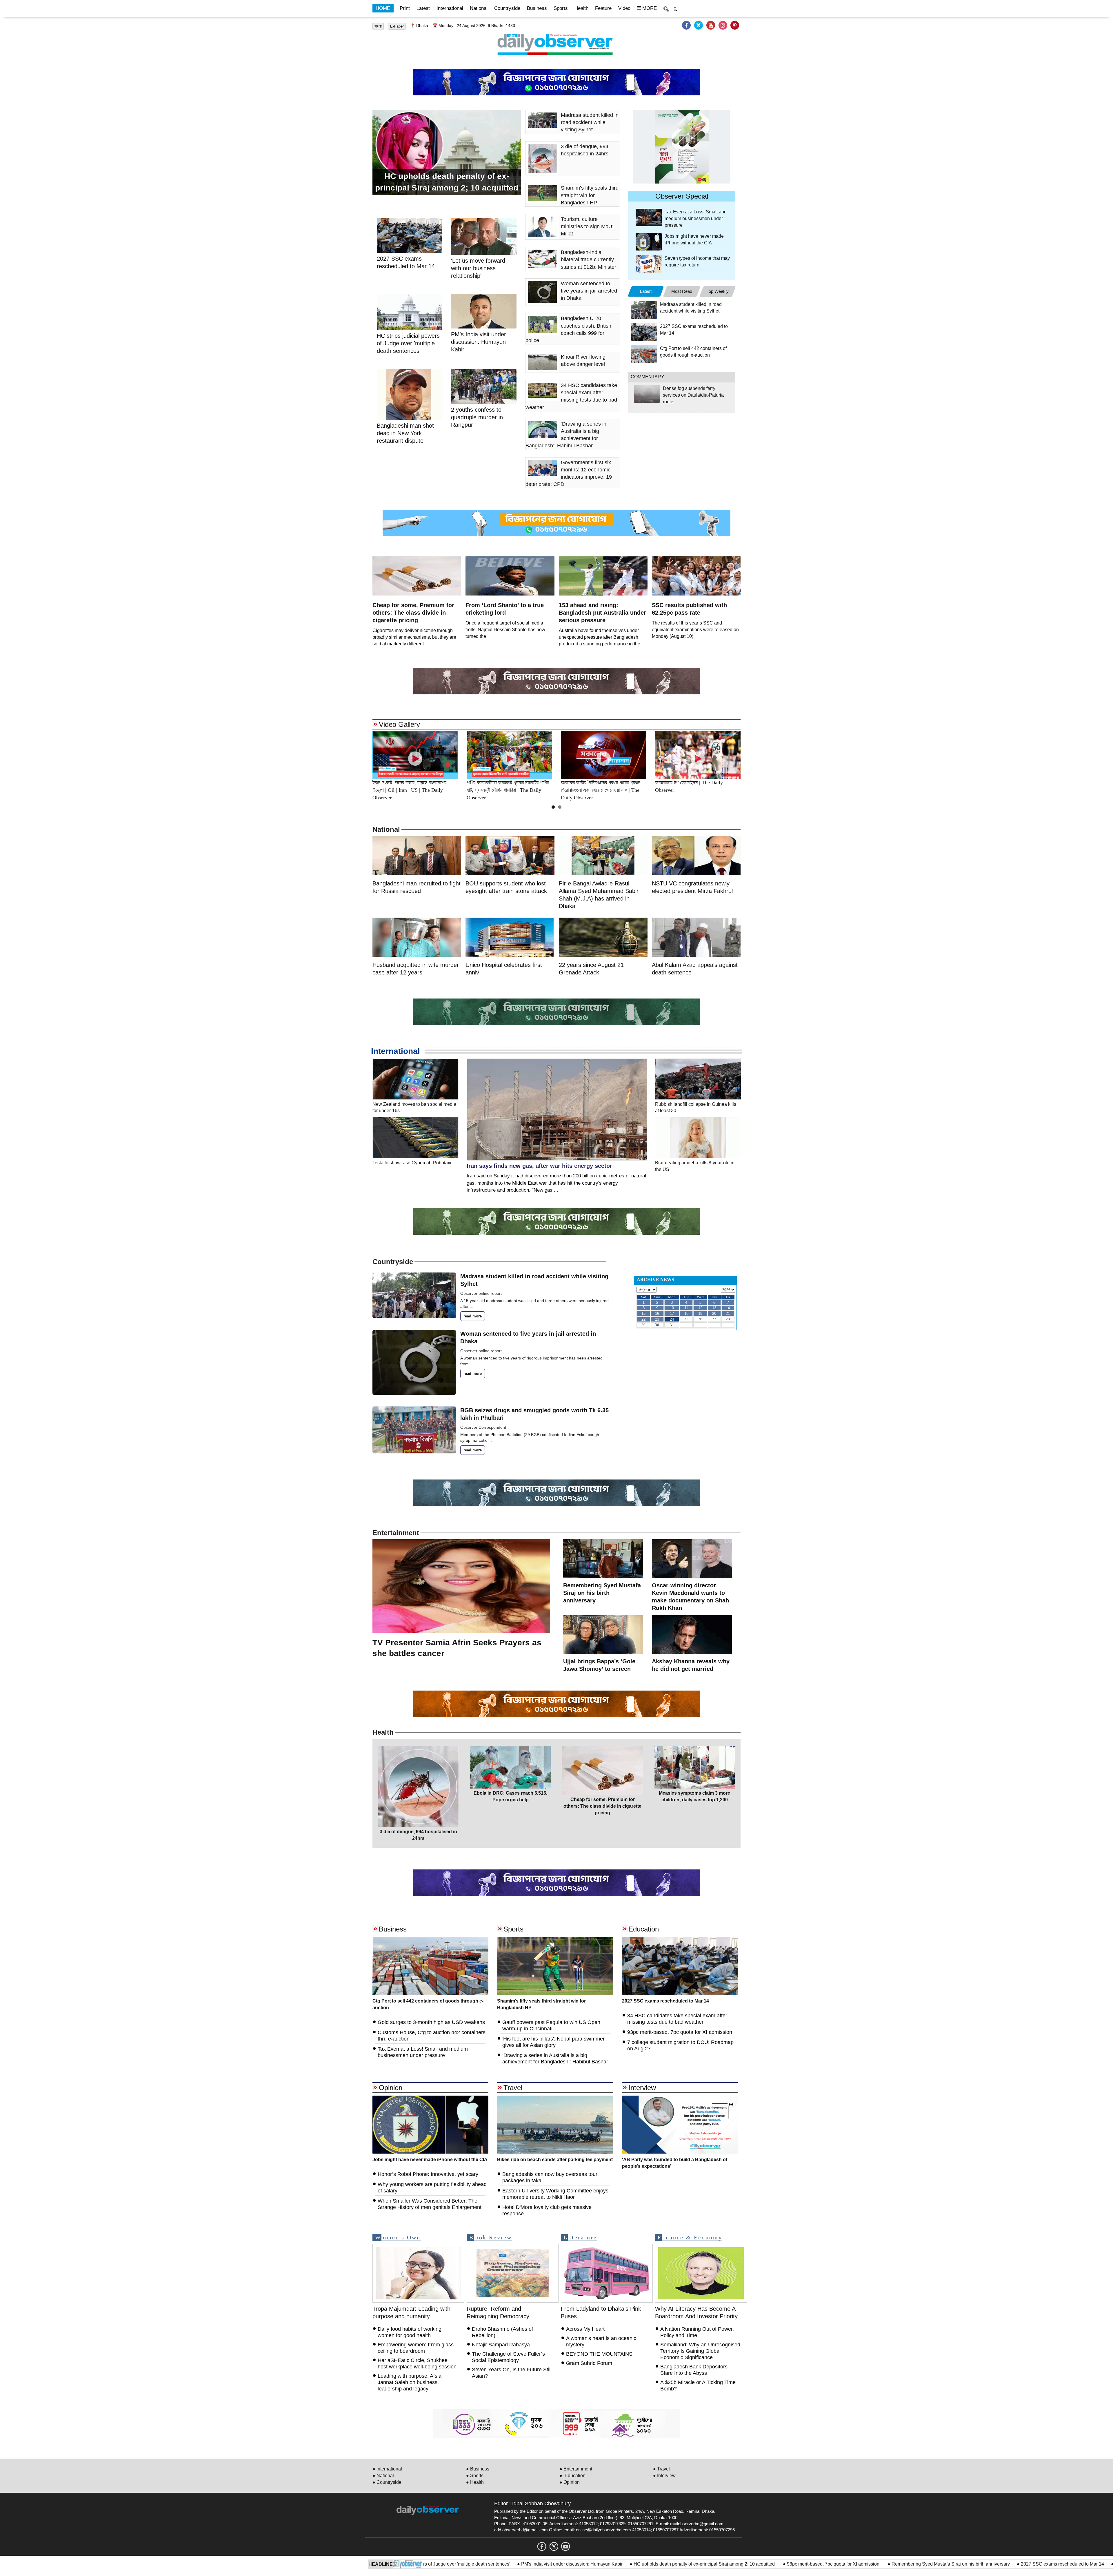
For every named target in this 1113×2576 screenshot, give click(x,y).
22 (643, 1319)
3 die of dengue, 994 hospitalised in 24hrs (988, 2564)
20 (714, 1314)
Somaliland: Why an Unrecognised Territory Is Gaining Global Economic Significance (700, 2351)
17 (672, 1314)
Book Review (491, 2237)
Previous (359, 755)
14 (728, 1308)
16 (657, 1314)
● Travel (661, 2469)
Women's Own (398, 2237)
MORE (649, 8)
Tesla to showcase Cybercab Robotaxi (412, 1163)
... (472, 1306)
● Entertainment (576, 2469)
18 (686, 1314)
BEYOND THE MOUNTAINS (599, 2354)
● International (387, 2469)
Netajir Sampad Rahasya (501, 2345)
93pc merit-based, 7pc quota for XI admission (664, 2564)
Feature (603, 8)
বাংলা (378, 26)
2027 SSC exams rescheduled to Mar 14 (893, 2564)
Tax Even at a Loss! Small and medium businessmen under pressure (696, 218)
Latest (423, 8)
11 (686, 1308)
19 (700, 1314)
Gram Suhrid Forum (589, 2363)
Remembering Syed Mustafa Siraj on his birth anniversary (781, 2564)
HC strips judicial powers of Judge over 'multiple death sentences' (408, 343)
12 (700, 1308)
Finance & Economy (690, 2237)
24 (672, 1319)
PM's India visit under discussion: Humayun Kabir (479, 342)
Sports (561, 8)
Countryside (507, 8)
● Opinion (570, 2482)
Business (537, 8)
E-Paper (397, 26)
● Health (475, 2482)
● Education (572, 2476)
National (479, 8)
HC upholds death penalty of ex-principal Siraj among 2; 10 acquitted (535, 2564)
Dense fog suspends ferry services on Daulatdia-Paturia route (693, 395)
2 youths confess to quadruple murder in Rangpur (477, 417)
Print (405, 8)
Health (581, 8)
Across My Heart (585, 2329)
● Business (478, 2469)
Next (754, 755)
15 (643, 1314)
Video (624, 8)
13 (714, 1308)
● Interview (664, 2476)
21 (728, 1314)
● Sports (475, 2476)
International (450, 8)
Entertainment (396, 1533)
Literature (580, 2237)
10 (672, 1308)
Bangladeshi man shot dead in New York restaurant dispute (405, 433)
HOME (383, 8)
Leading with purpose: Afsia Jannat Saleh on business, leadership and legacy (410, 2382)
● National (383, 2476)
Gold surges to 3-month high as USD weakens (431, 2022)
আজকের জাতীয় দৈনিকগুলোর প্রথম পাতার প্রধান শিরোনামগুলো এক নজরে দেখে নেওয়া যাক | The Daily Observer (506, 790)
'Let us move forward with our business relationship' (478, 268)
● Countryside (387, 2482)
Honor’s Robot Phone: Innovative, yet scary (428, 2174)
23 (657, 1319)
